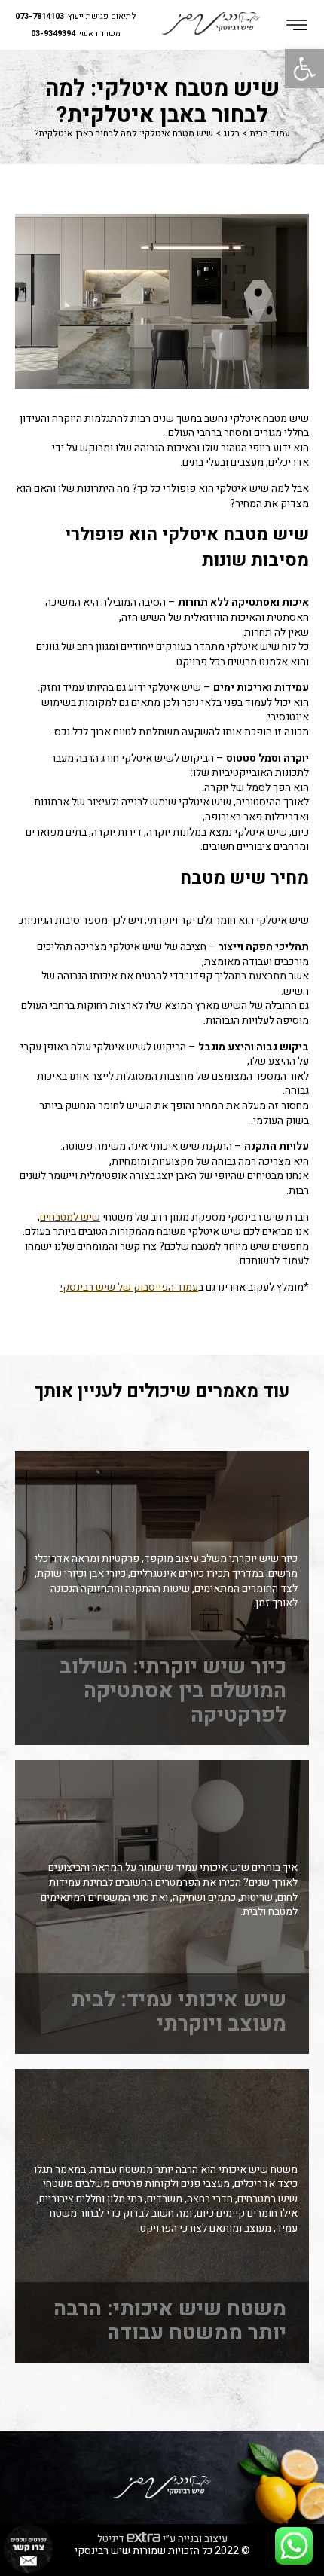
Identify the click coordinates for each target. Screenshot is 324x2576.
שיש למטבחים (70, 1218)
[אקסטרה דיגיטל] (144, 2538)
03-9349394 (53, 34)
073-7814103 (40, 17)
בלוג (231, 133)
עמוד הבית (270, 133)
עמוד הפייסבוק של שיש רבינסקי (129, 1288)
